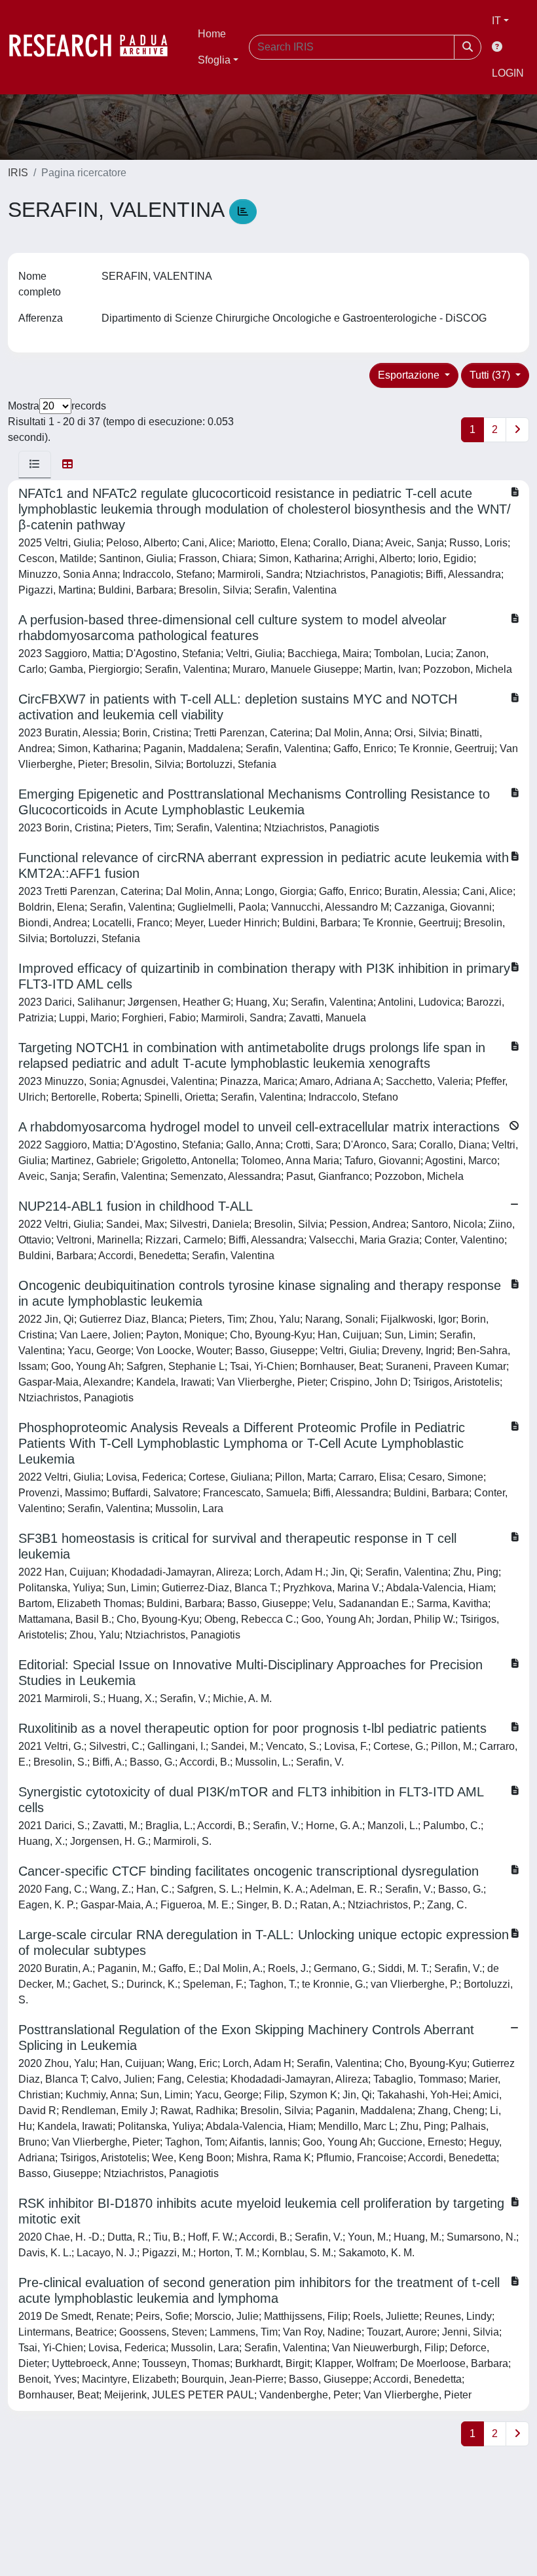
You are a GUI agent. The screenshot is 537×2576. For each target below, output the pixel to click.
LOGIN (508, 73)
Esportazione (410, 375)
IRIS (18, 173)
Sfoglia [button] (214, 60)
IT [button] (496, 21)
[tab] (35, 464)
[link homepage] (95, 47)
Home (212, 34)
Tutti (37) (491, 375)
